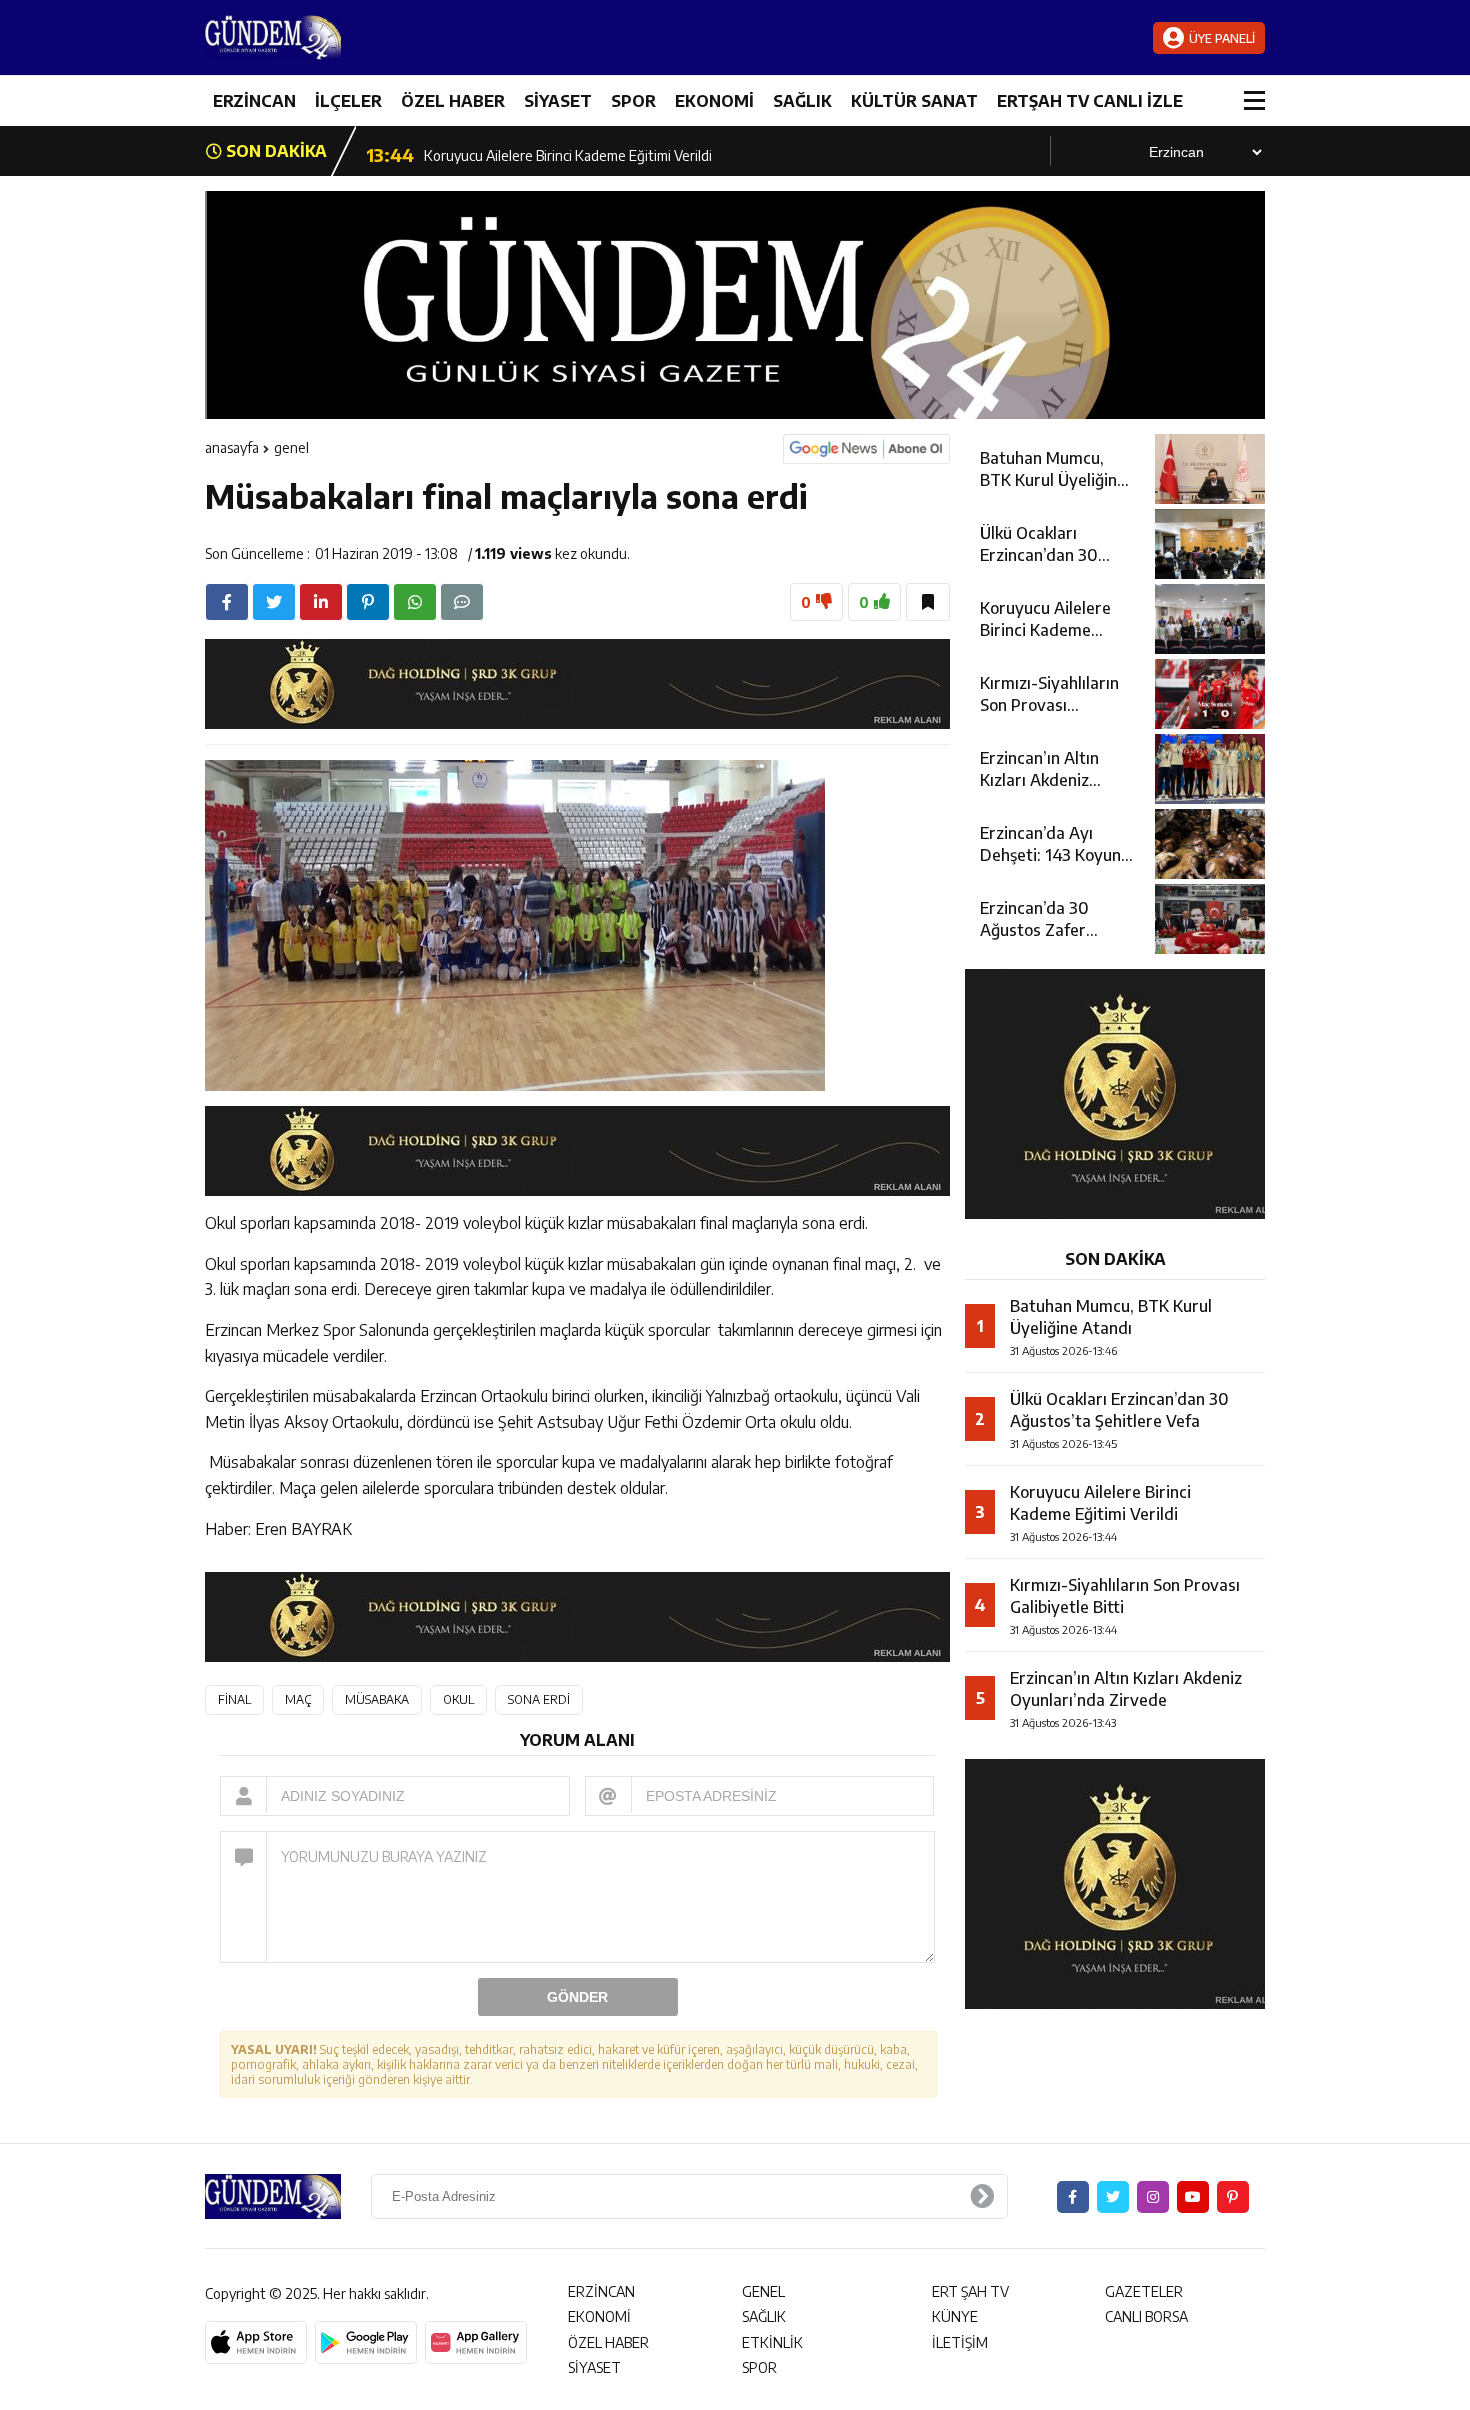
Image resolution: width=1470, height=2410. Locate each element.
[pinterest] (368, 602)
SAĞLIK (802, 101)
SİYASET (558, 101)
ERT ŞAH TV (970, 2291)
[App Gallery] (476, 2343)
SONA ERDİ (539, 1699)
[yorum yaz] (462, 602)
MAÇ (298, 1699)
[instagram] (1153, 2197)
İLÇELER (348, 101)
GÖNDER (577, 1997)
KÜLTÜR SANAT (914, 101)
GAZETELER (1144, 2291)
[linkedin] (321, 602)
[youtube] (1193, 2197)
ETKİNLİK (772, 2342)
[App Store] (256, 2343)
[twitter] (274, 602)
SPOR (633, 101)
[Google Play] (366, 2343)
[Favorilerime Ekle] (928, 602)
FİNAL (234, 1699)
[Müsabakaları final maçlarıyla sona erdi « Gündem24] (325, 37)
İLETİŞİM (960, 2342)
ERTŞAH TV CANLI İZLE (1090, 101)
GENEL (291, 447)
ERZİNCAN (254, 101)
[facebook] (227, 602)
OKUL (458, 1699)
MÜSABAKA (377, 1699)
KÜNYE (955, 2316)
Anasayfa (232, 447)
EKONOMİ (714, 101)
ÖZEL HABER (453, 101)
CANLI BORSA (1146, 2316)
